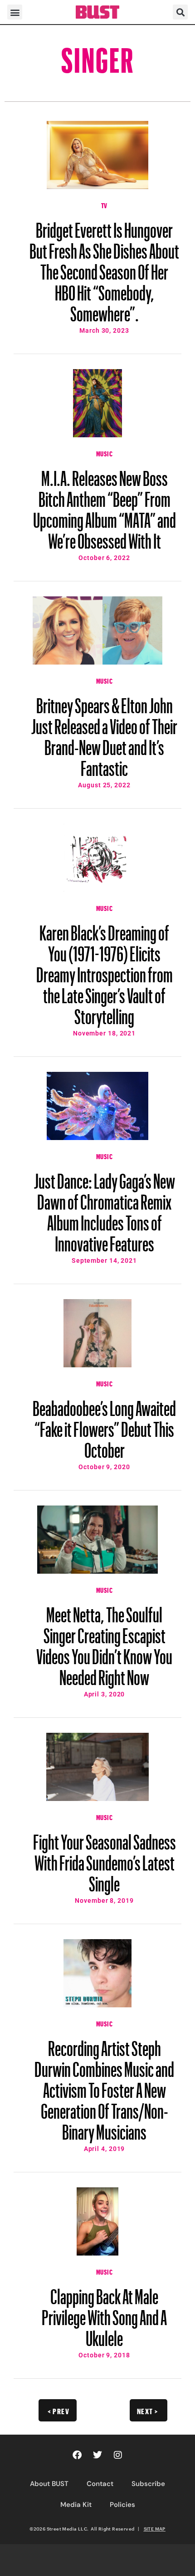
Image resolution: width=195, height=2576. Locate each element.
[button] (15, 12)
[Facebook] (77, 2455)
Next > (148, 2410)
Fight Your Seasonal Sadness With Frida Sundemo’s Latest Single (105, 1859)
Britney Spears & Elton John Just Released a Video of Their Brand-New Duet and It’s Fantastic (104, 733)
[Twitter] (97, 2455)
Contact (100, 2484)
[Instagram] (118, 2455)
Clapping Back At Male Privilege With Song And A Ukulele (104, 2313)
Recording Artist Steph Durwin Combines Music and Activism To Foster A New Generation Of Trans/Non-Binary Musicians (104, 2086)
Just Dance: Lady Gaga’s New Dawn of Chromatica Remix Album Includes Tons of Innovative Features (105, 1208)
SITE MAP (155, 2529)
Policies (122, 2505)
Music (105, 453)
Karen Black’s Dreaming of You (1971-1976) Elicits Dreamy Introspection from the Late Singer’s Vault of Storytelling (105, 970)
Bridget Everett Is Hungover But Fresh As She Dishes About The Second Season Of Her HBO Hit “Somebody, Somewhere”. (104, 268)
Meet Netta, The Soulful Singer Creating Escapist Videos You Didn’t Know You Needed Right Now (104, 1642)
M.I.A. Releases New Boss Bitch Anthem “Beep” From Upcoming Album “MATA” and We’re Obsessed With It (105, 505)
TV (104, 205)
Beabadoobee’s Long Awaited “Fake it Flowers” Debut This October (104, 1425)
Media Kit (76, 2505)
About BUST (49, 2484)
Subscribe (148, 2484)
